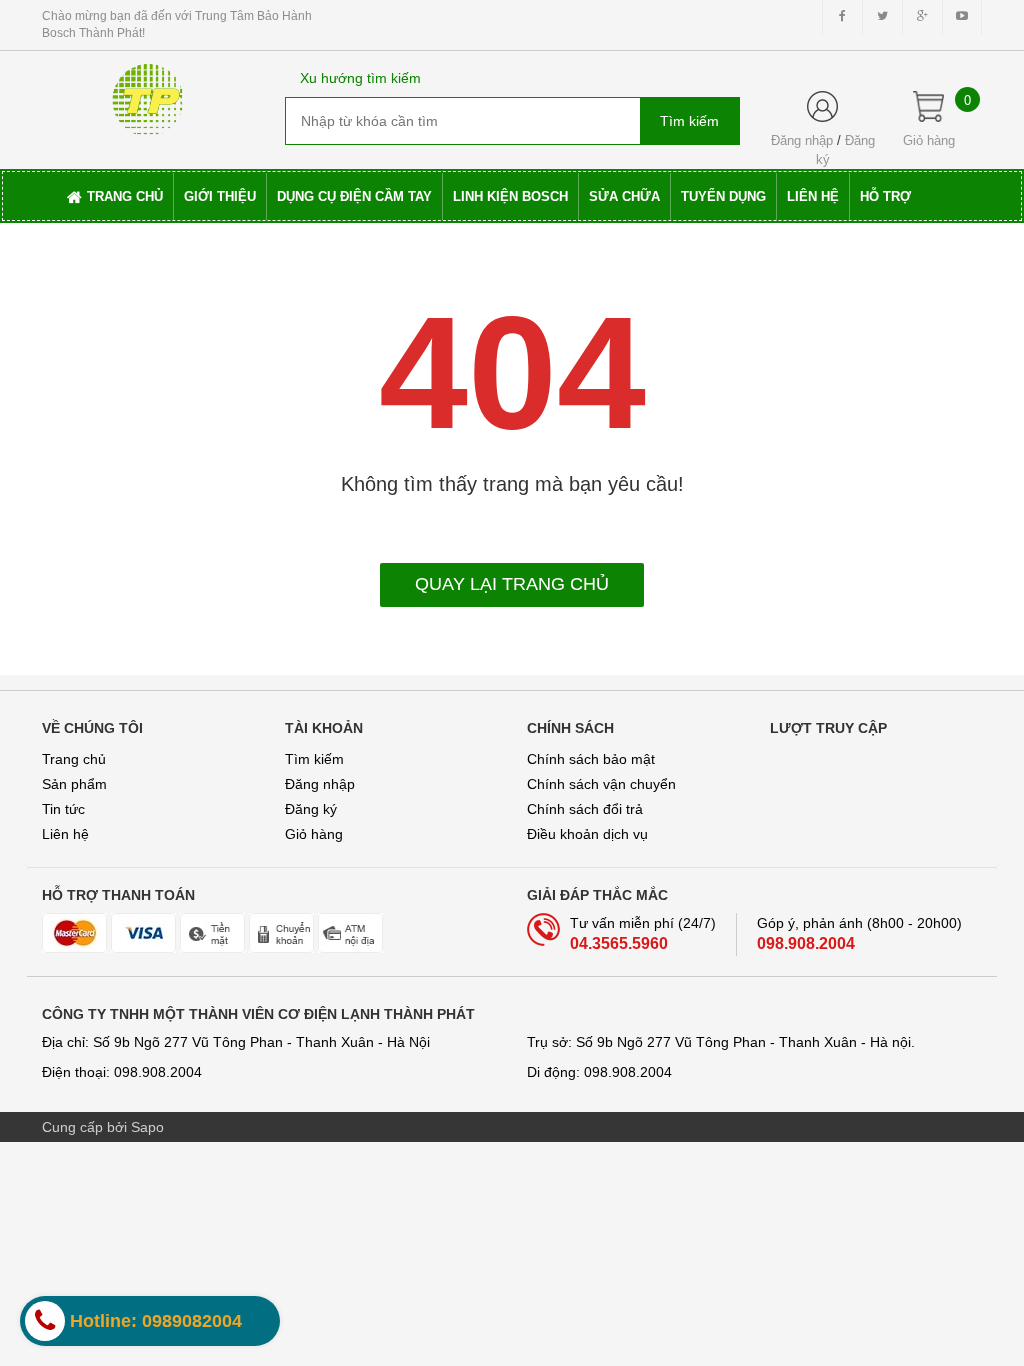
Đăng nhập (802, 140)
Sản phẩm (74, 784)
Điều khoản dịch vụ (587, 834)
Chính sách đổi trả (585, 809)
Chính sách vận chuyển (601, 784)
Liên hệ (65, 834)
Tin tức (63, 809)
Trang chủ (74, 759)
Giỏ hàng (314, 834)
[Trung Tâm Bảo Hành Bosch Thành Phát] (148, 93)
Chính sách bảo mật (591, 759)
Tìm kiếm (314, 759)
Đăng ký (311, 809)
